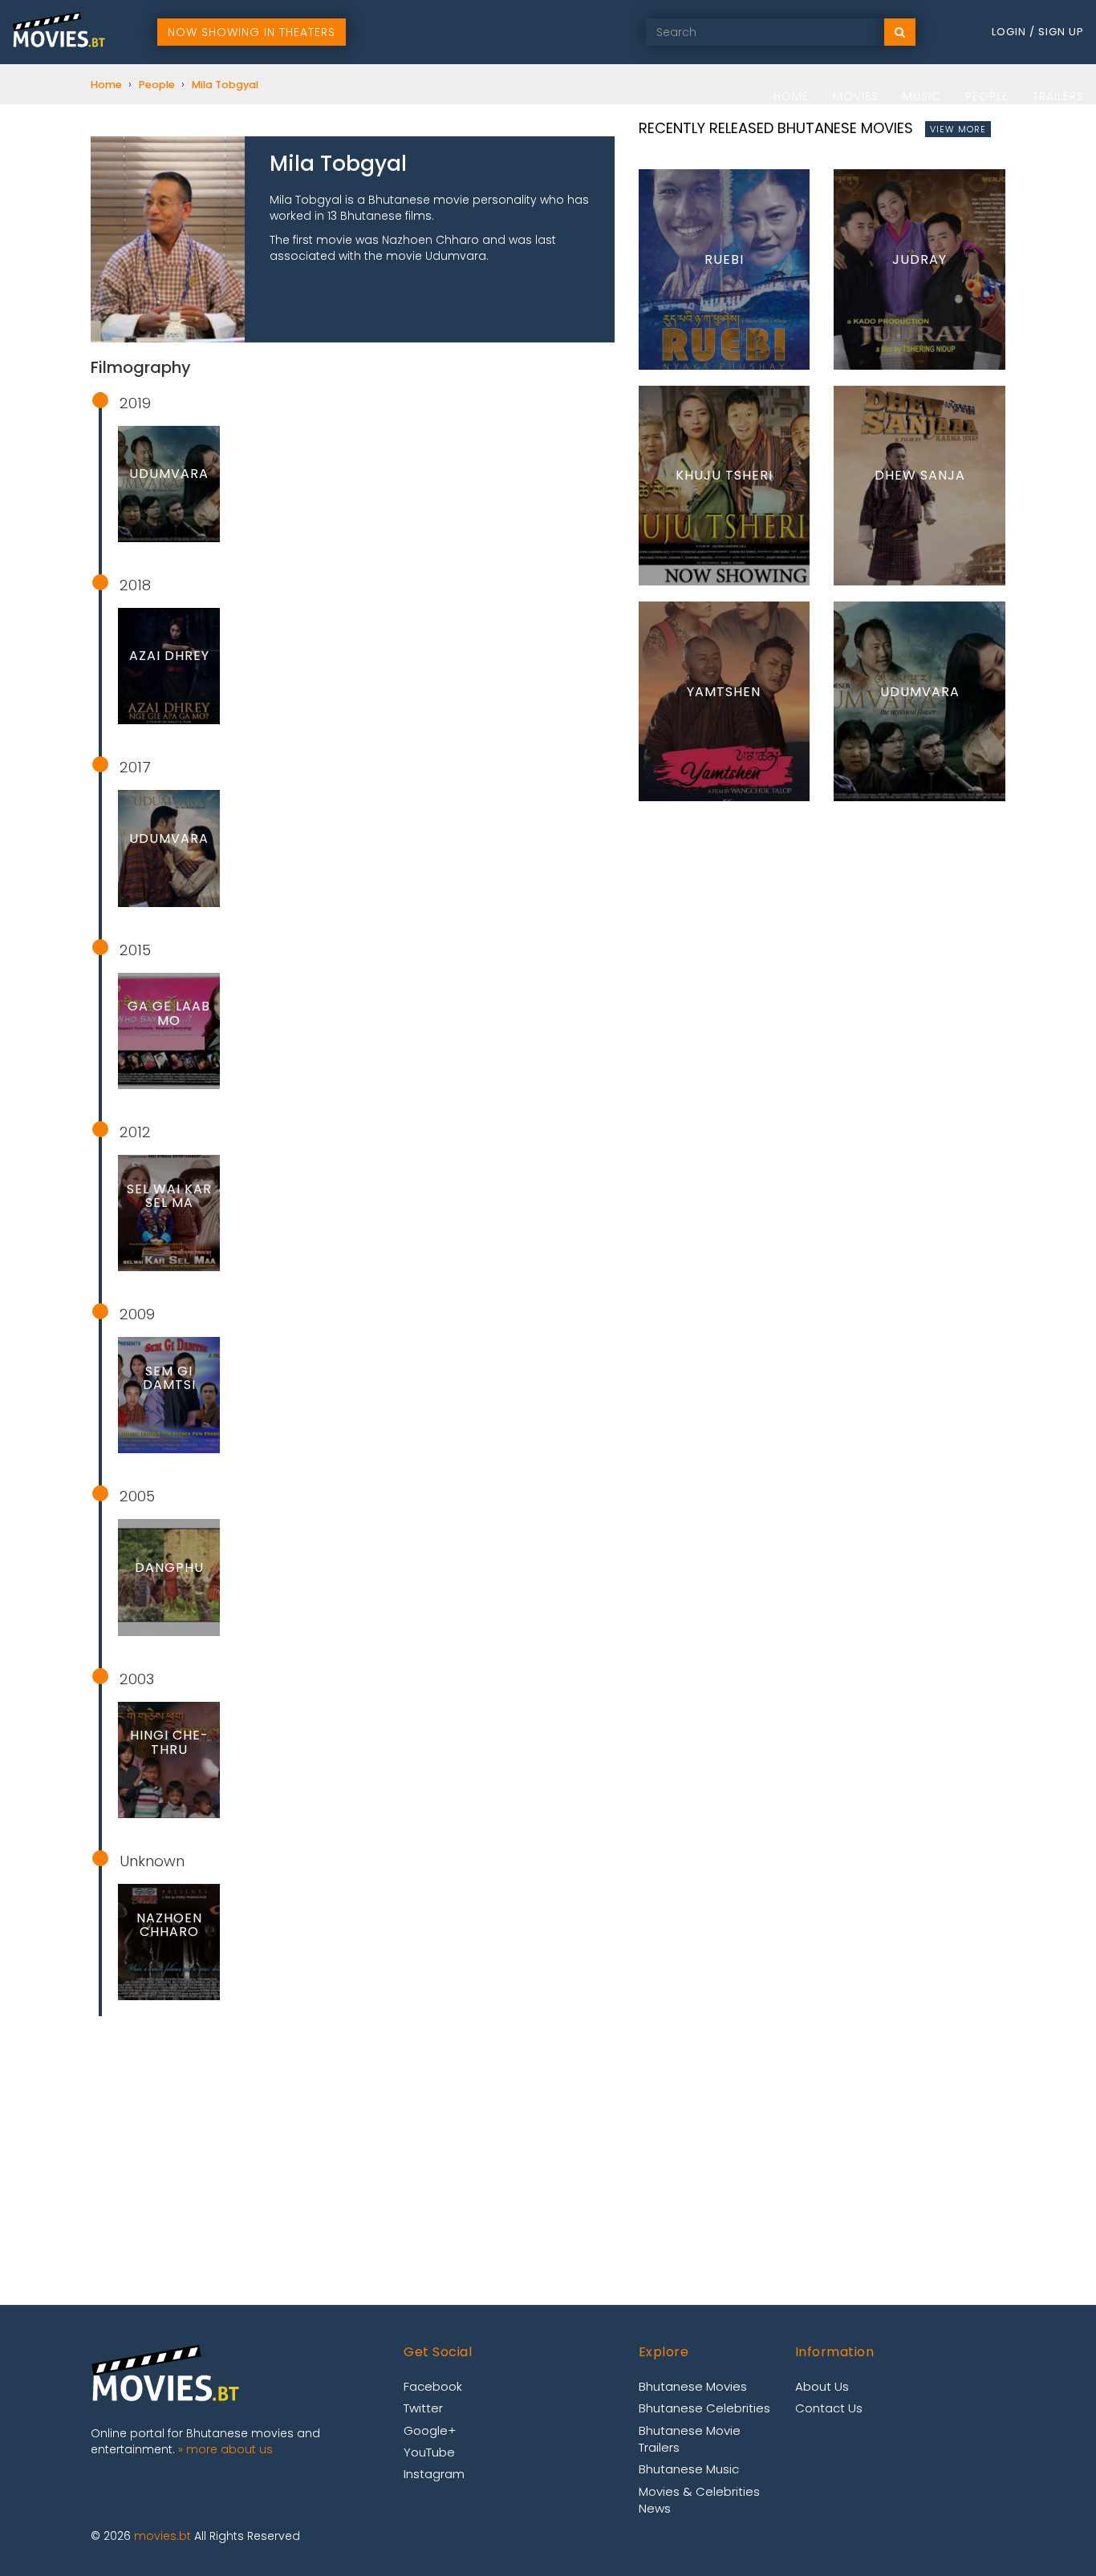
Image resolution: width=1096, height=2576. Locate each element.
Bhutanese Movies (693, 2386)
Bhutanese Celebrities (704, 2408)
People (987, 96)
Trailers (1058, 96)
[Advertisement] (353, 2145)
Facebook (433, 2386)
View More (958, 129)
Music (922, 96)
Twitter (423, 2408)
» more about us (225, 2449)
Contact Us (829, 2408)
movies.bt (162, 2536)
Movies (856, 96)
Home (791, 96)
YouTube (429, 2452)
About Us (822, 2386)
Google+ (430, 2430)
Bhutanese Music (689, 2469)
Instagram (434, 2474)
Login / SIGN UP (1038, 32)
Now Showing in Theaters (252, 32)
